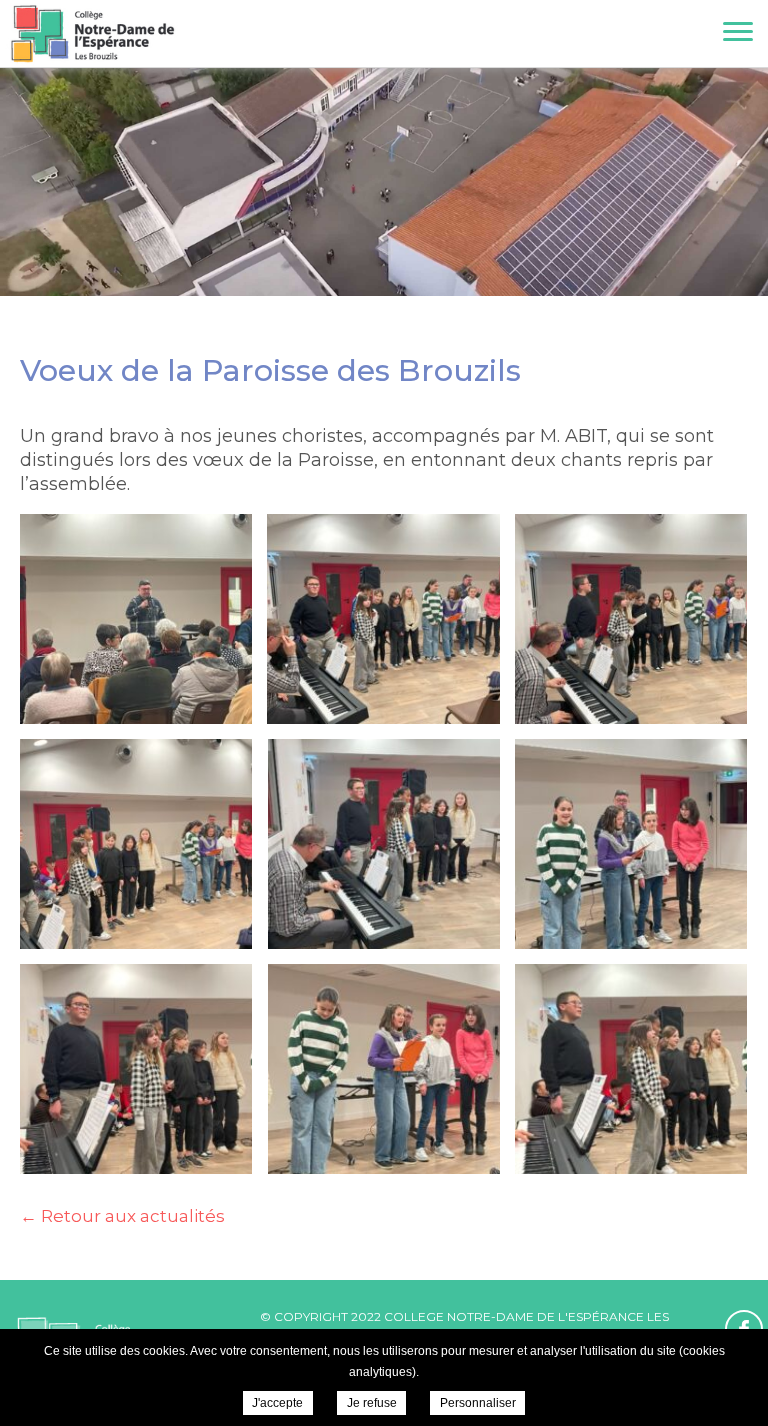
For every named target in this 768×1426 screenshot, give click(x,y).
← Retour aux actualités (122, 1216)
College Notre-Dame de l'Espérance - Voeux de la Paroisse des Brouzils (92, 33)
